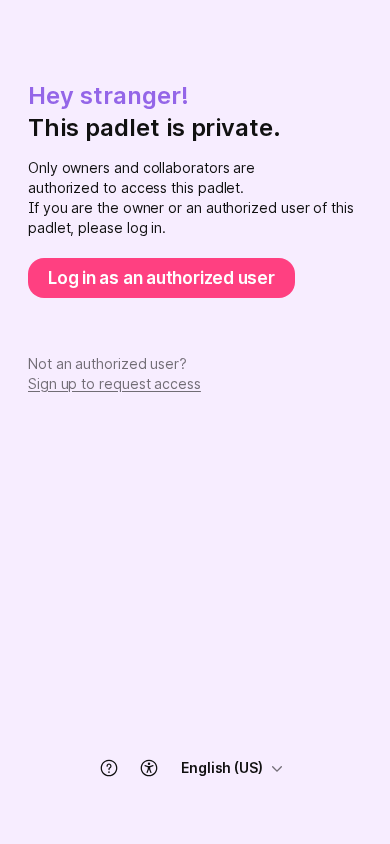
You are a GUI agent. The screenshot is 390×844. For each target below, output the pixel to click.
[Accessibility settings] (149, 768)
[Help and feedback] (109, 768)
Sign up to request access (114, 383)
